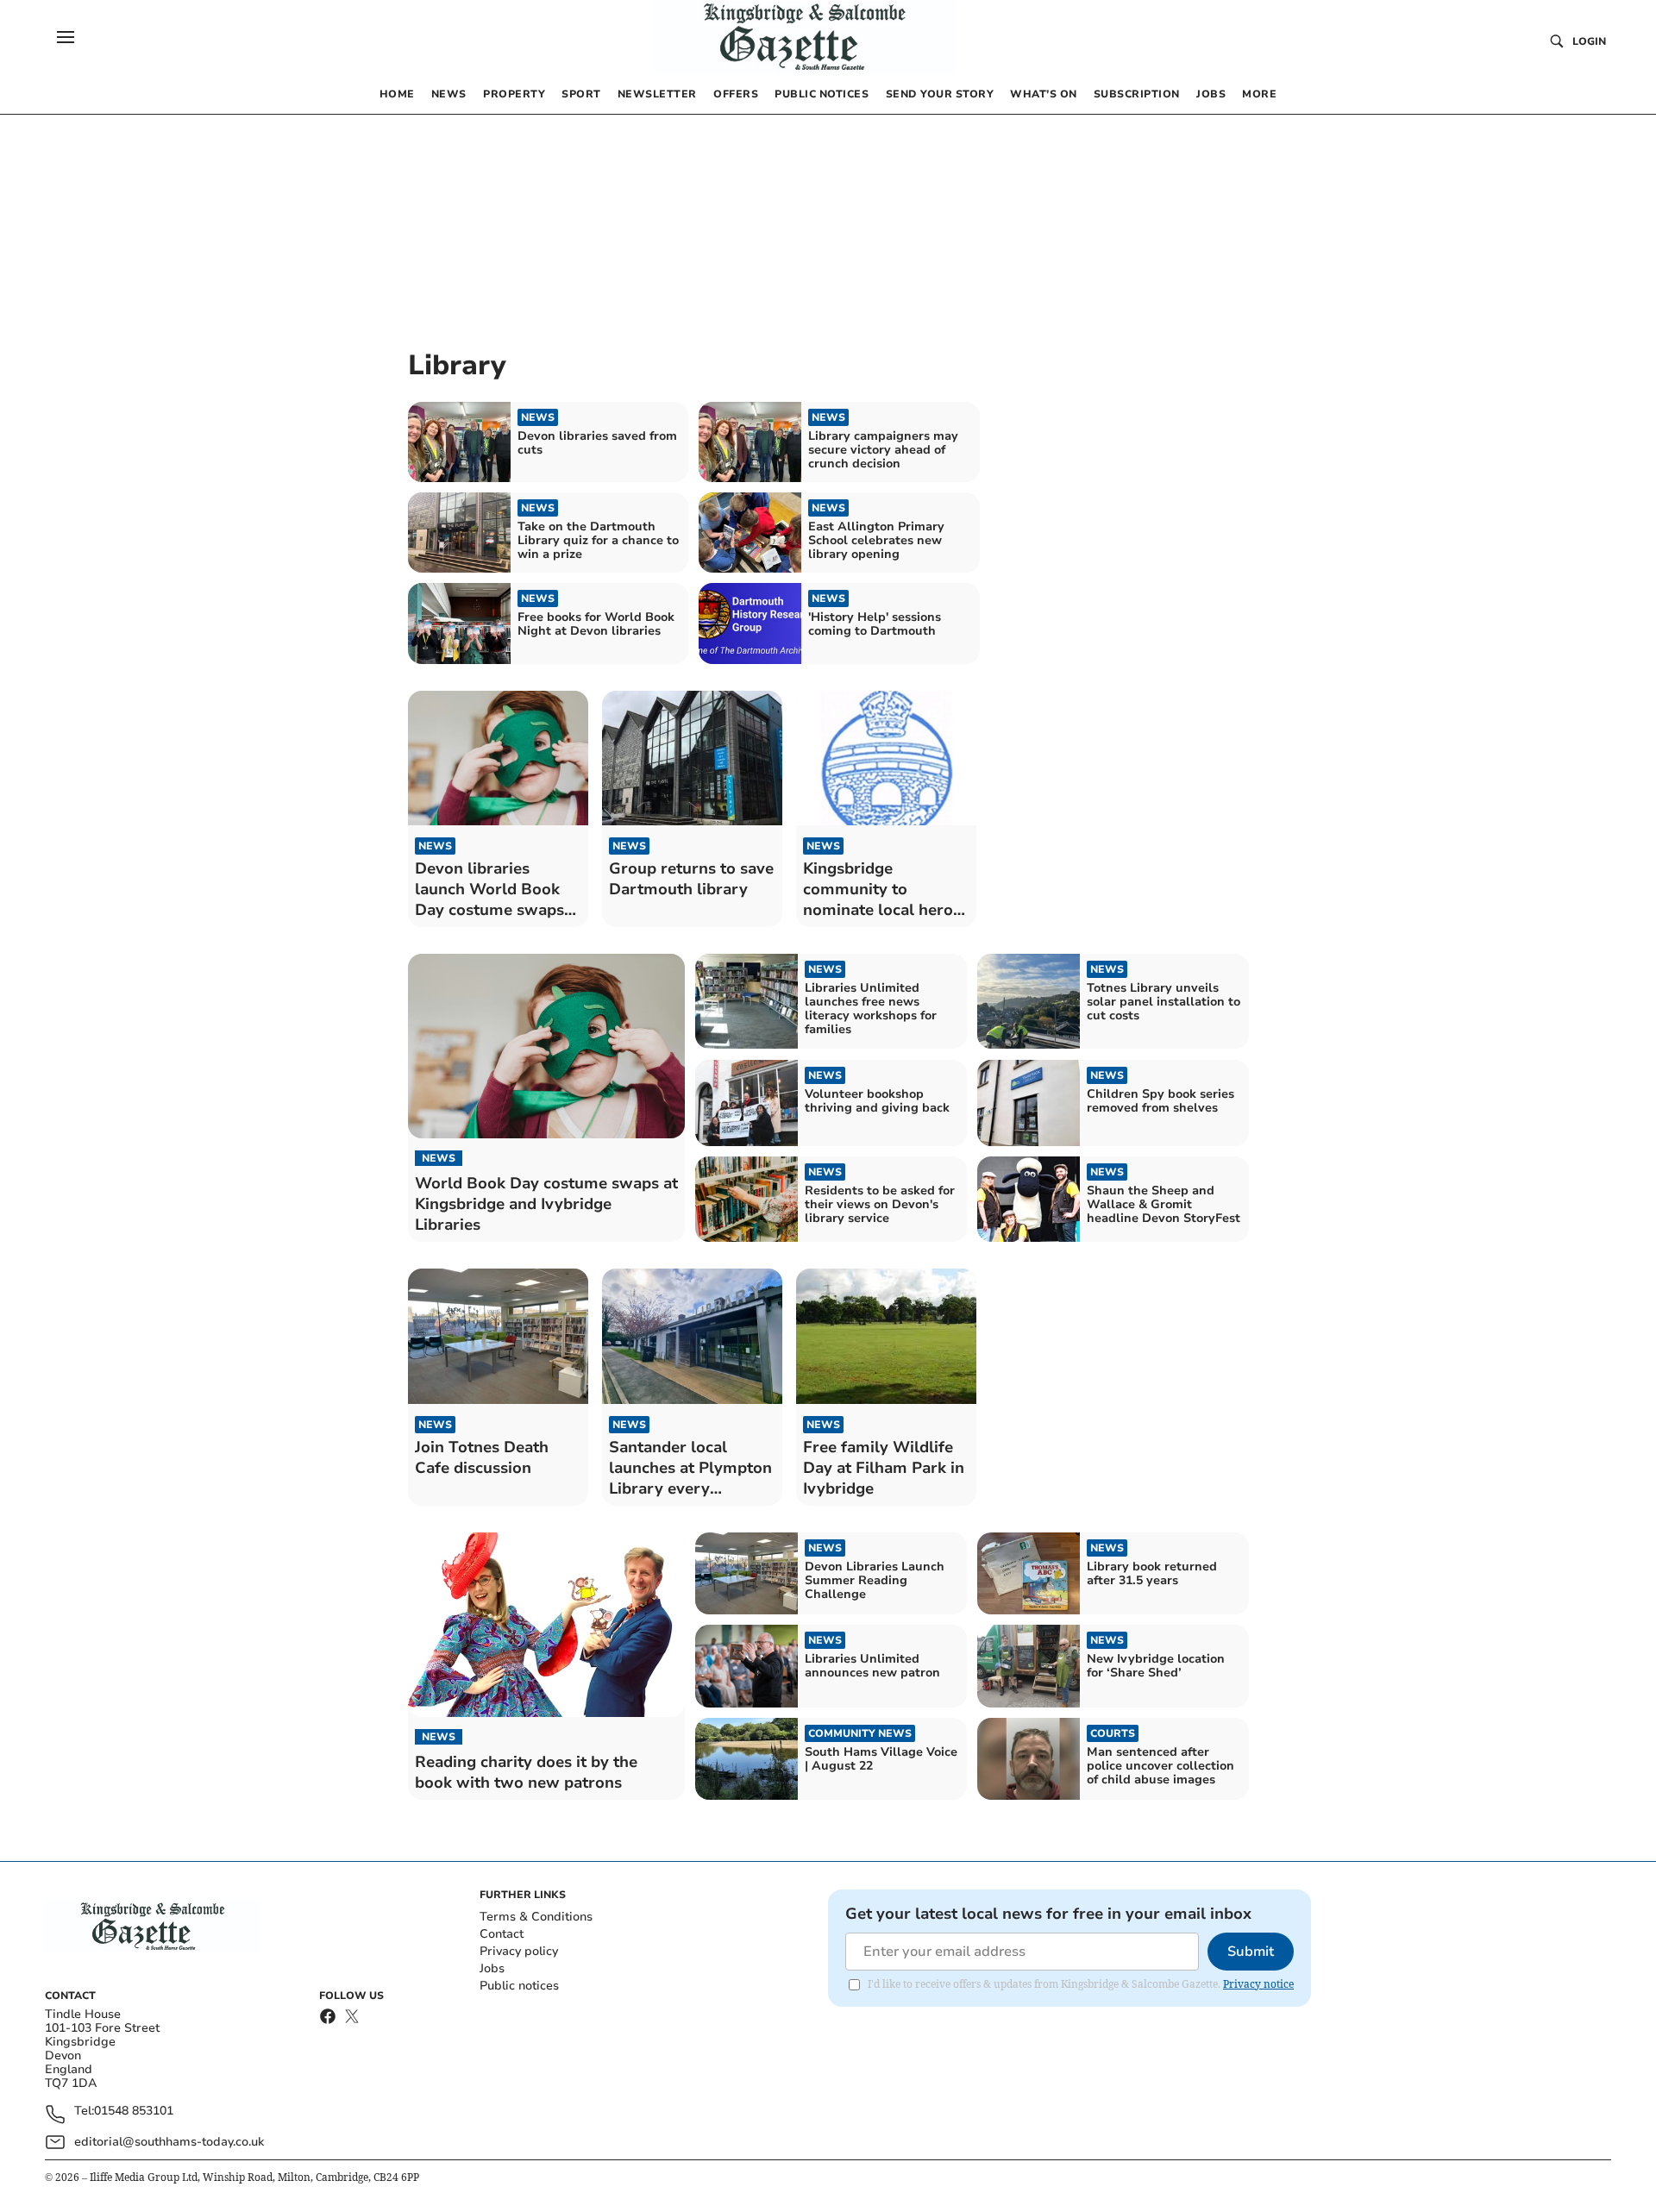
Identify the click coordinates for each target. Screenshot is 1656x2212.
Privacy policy (519, 1951)
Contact (502, 1934)
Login (1589, 41)
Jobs (492, 1968)
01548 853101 (134, 2112)
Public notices (519, 1986)
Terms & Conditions (536, 1917)
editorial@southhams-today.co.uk (169, 2142)
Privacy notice (1258, 1984)
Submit (1251, 1952)
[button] (66, 37)
